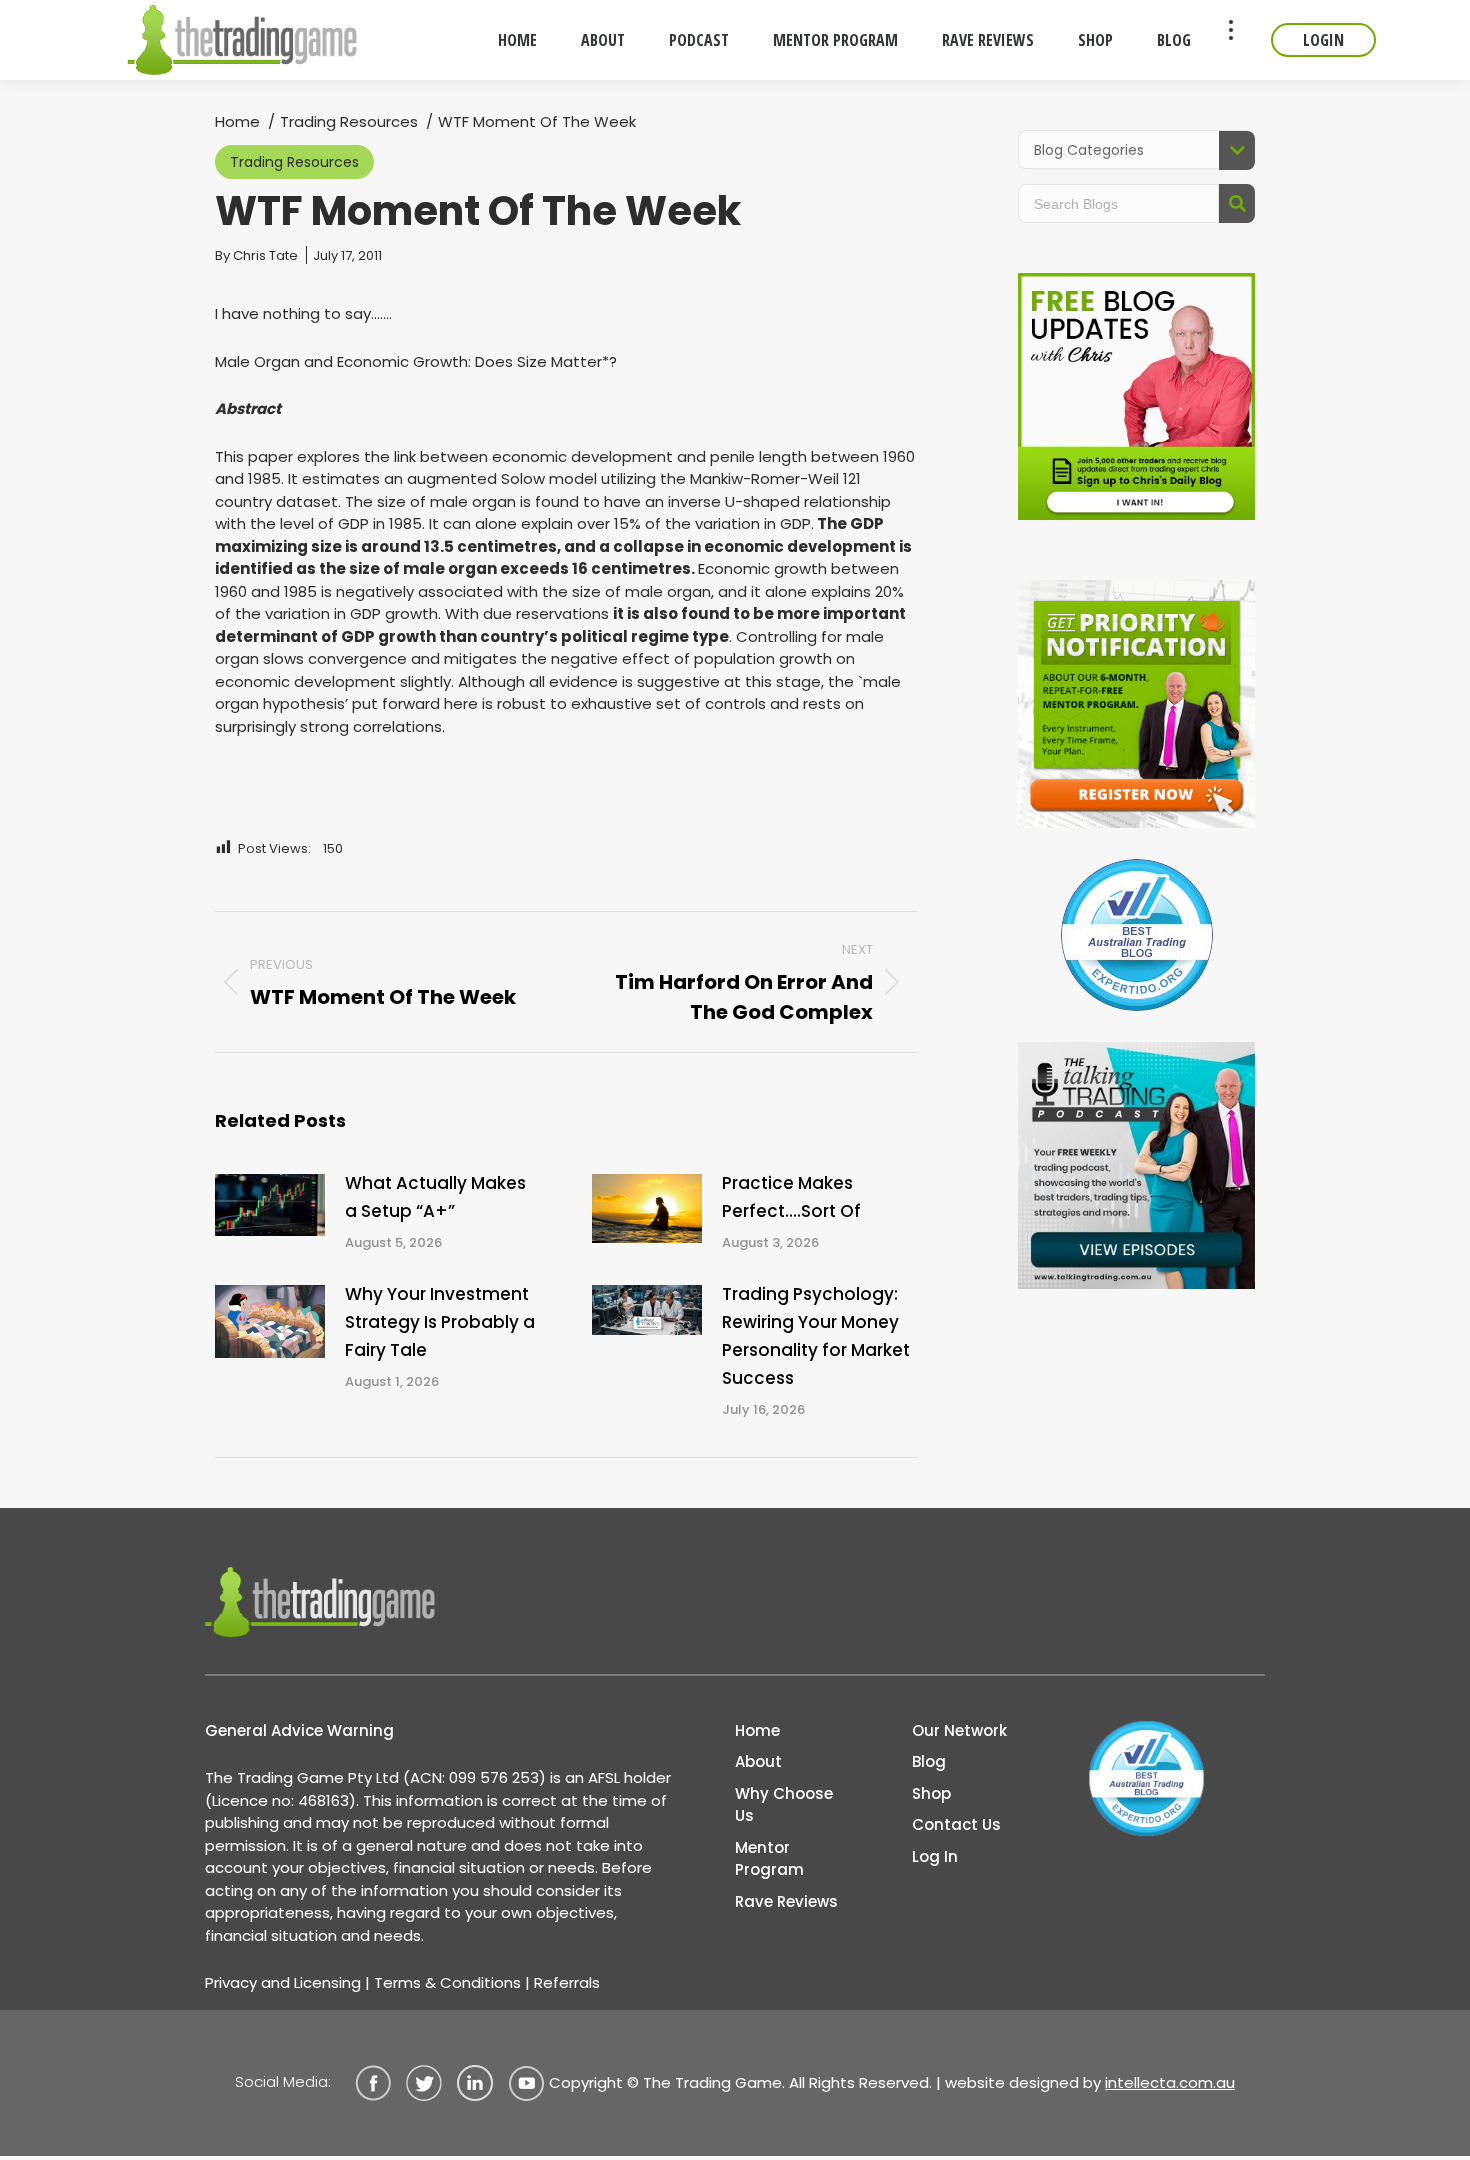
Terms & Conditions (447, 1982)
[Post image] (270, 1205)
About (758, 1761)
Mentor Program (769, 1859)
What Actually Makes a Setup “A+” (435, 1197)
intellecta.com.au (1170, 2082)
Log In (935, 1856)
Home (757, 1730)
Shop (931, 1793)
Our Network (959, 1730)
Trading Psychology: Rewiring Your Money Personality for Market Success (816, 1336)
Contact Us (956, 1824)
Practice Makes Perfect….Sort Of (791, 1197)
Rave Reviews (786, 1901)
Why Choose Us (784, 1805)
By (256, 255)
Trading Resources (294, 162)
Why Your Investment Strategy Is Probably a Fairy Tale (440, 1322)
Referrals (567, 1982)
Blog (929, 1761)
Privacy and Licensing (283, 1982)
